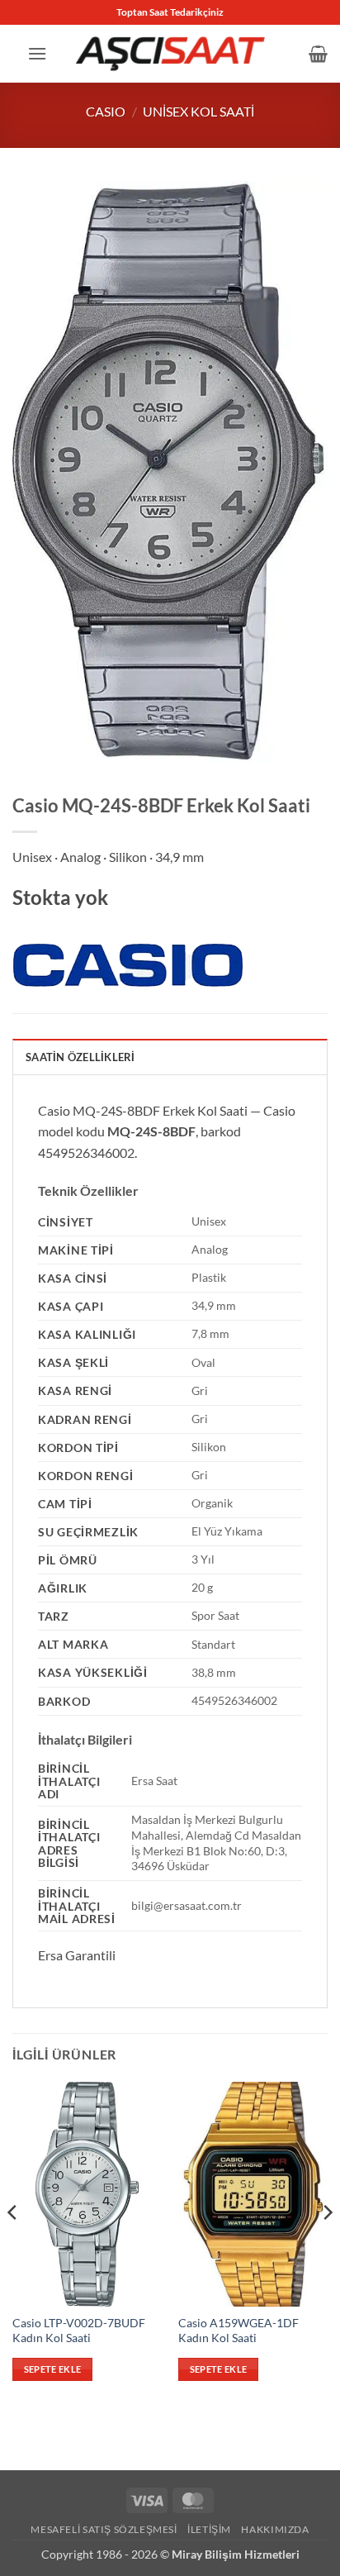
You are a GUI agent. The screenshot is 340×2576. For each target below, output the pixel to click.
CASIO (106, 111)
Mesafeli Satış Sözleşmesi (104, 2529)
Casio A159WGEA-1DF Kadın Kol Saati (238, 2331)
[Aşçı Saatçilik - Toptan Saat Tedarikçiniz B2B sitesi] (170, 53)
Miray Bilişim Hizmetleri (236, 2554)
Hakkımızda (275, 2529)
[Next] (327, 2246)
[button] (37, 53)
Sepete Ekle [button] (53, 2369)
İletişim (209, 2529)
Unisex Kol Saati (198, 111)
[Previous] (13, 2246)
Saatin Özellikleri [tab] (80, 1057)
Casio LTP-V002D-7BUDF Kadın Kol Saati (79, 2331)
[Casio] (128, 966)
